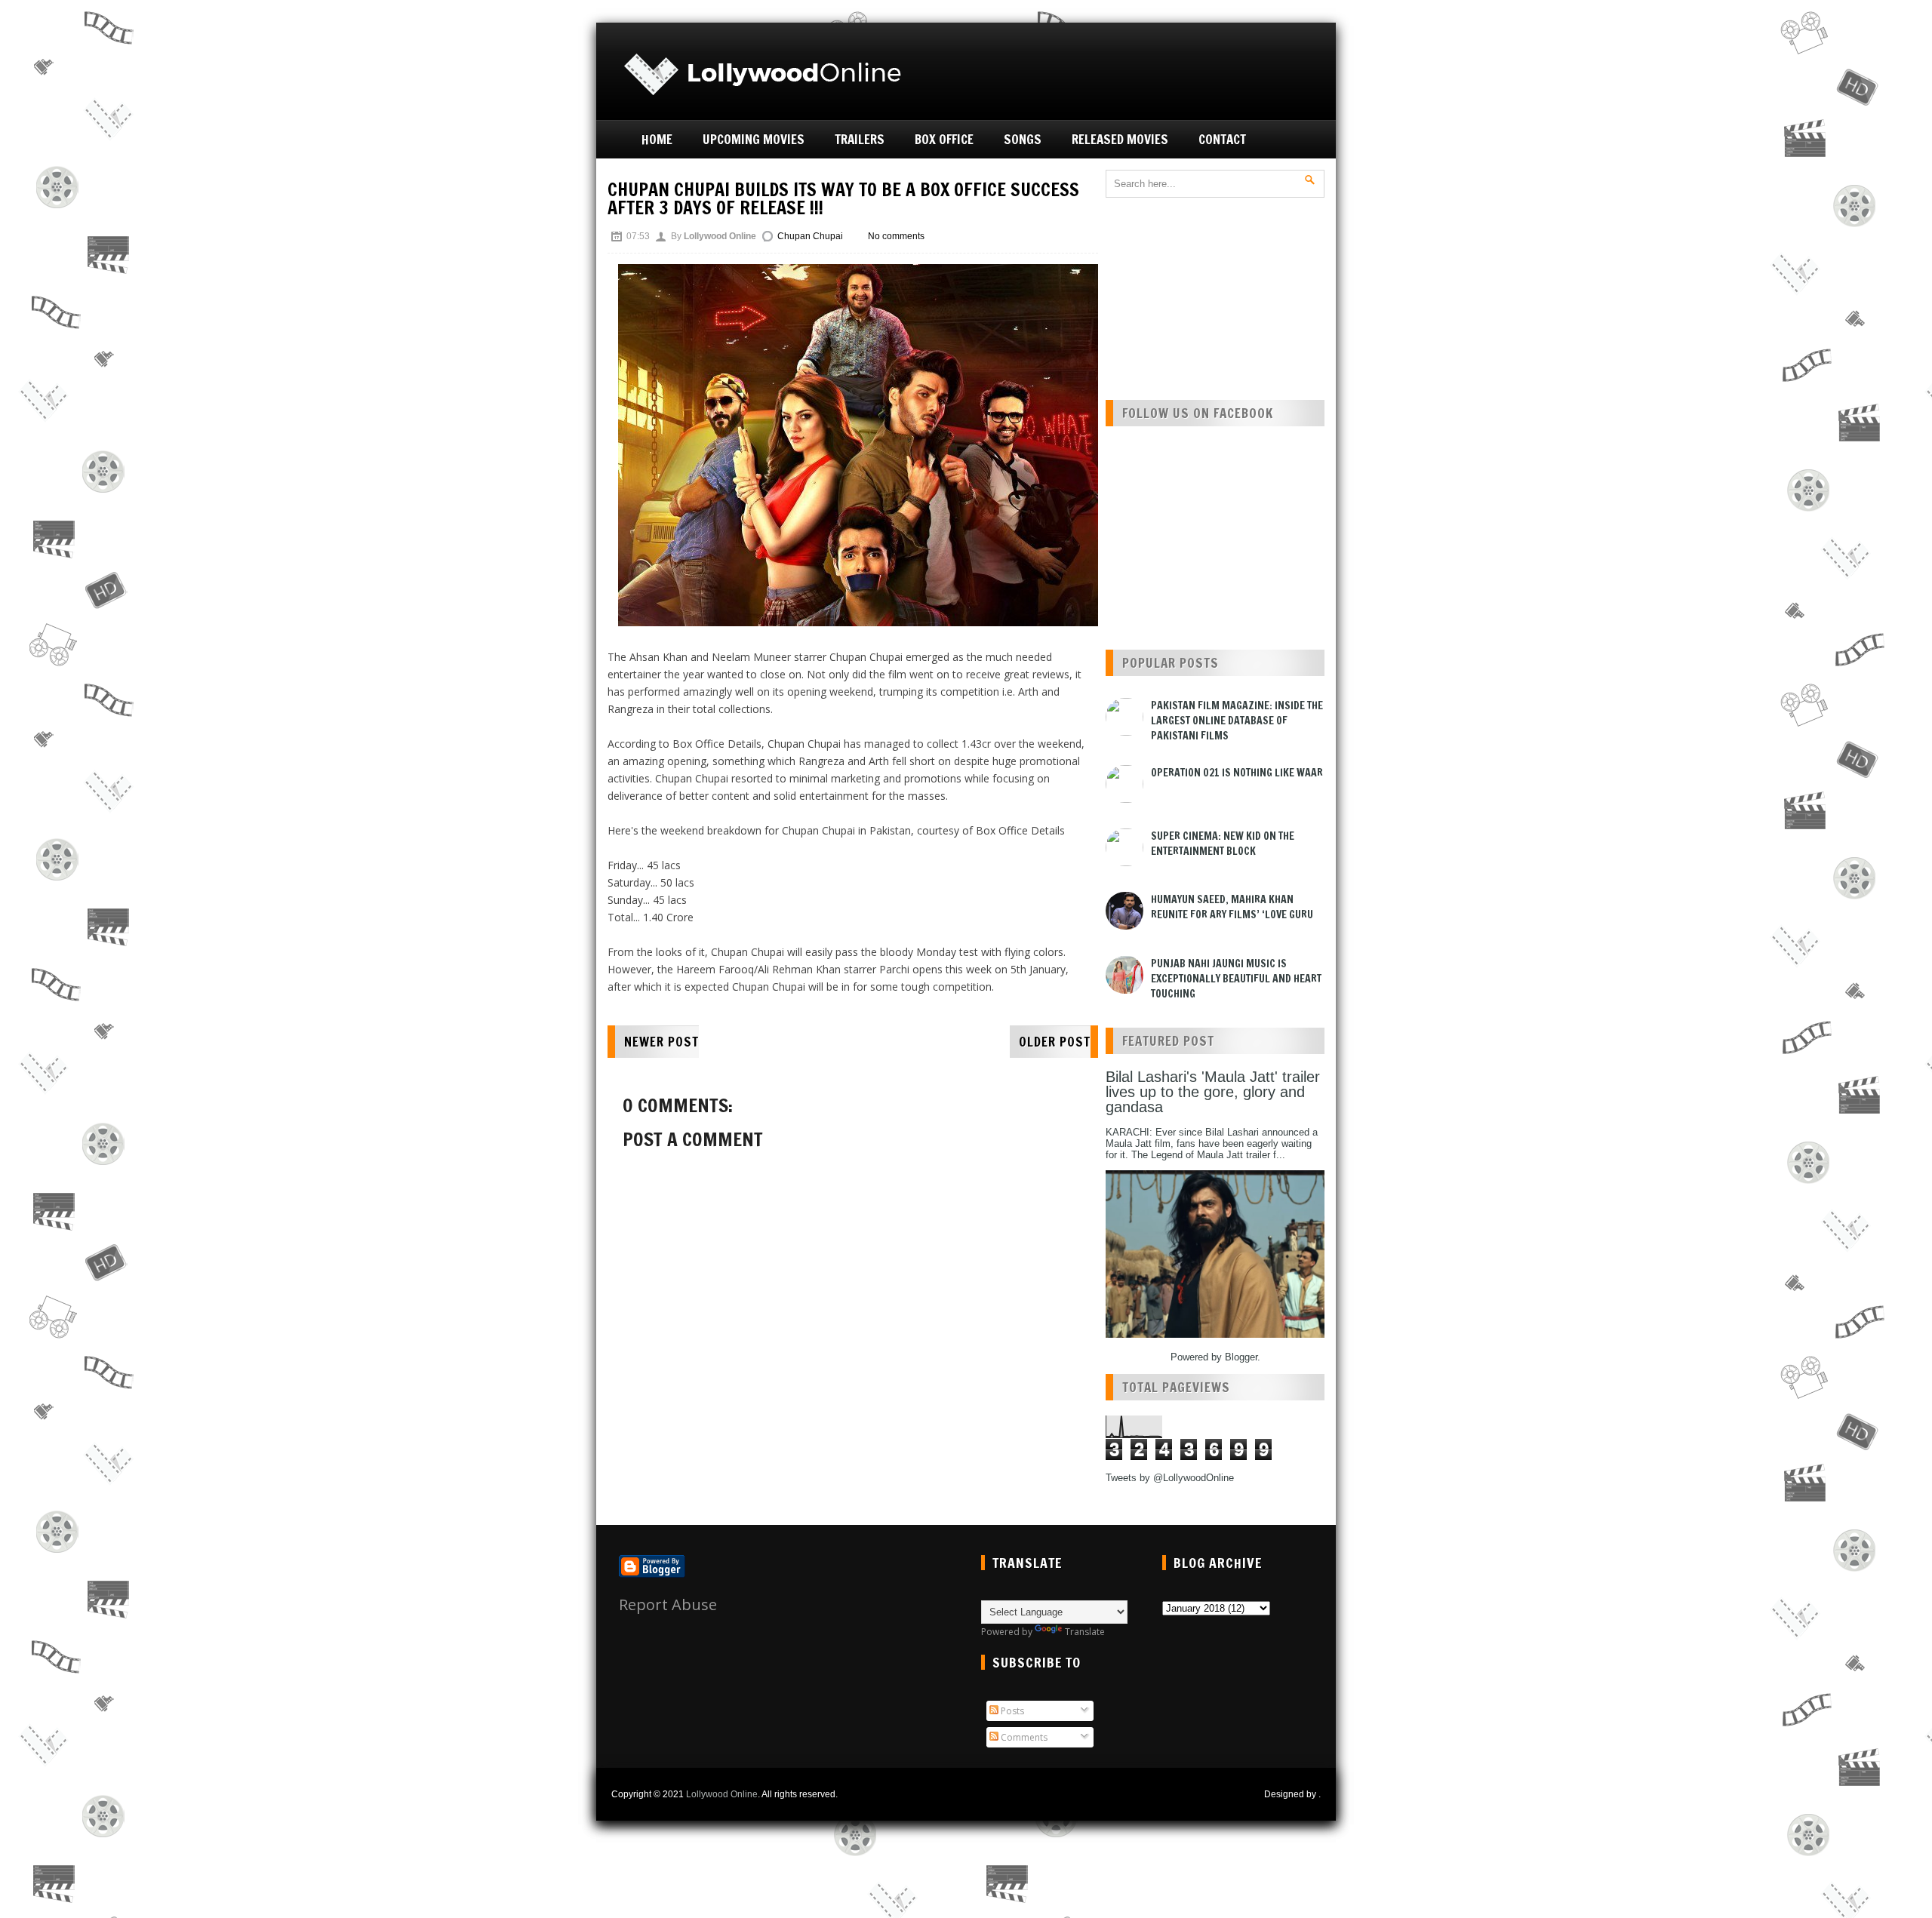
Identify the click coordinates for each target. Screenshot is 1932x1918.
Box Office (944, 139)
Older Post (1055, 1042)
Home (657, 139)
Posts (1011, 1711)
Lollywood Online (722, 1794)
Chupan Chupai (810, 236)
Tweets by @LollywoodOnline (1170, 1478)
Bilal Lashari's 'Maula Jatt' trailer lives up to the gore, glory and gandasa (1213, 1092)
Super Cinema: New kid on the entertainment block (1223, 844)
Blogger (1241, 1357)
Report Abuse (668, 1604)
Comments (1023, 1737)
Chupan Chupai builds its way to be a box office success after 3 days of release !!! (843, 198)
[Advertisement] (1152, 69)
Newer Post (661, 1042)
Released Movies (1120, 139)
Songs (1023, 139)
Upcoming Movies (754, 139)
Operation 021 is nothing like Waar (1237, 773)
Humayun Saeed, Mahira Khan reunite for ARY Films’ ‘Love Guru (1232, 907)
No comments (896, 236)
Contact (1222, 139)
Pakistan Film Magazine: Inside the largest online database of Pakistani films (1237, 721)
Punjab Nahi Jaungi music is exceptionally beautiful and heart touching (1236, 979)
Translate (1085, 1632)
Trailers (860, 139)
